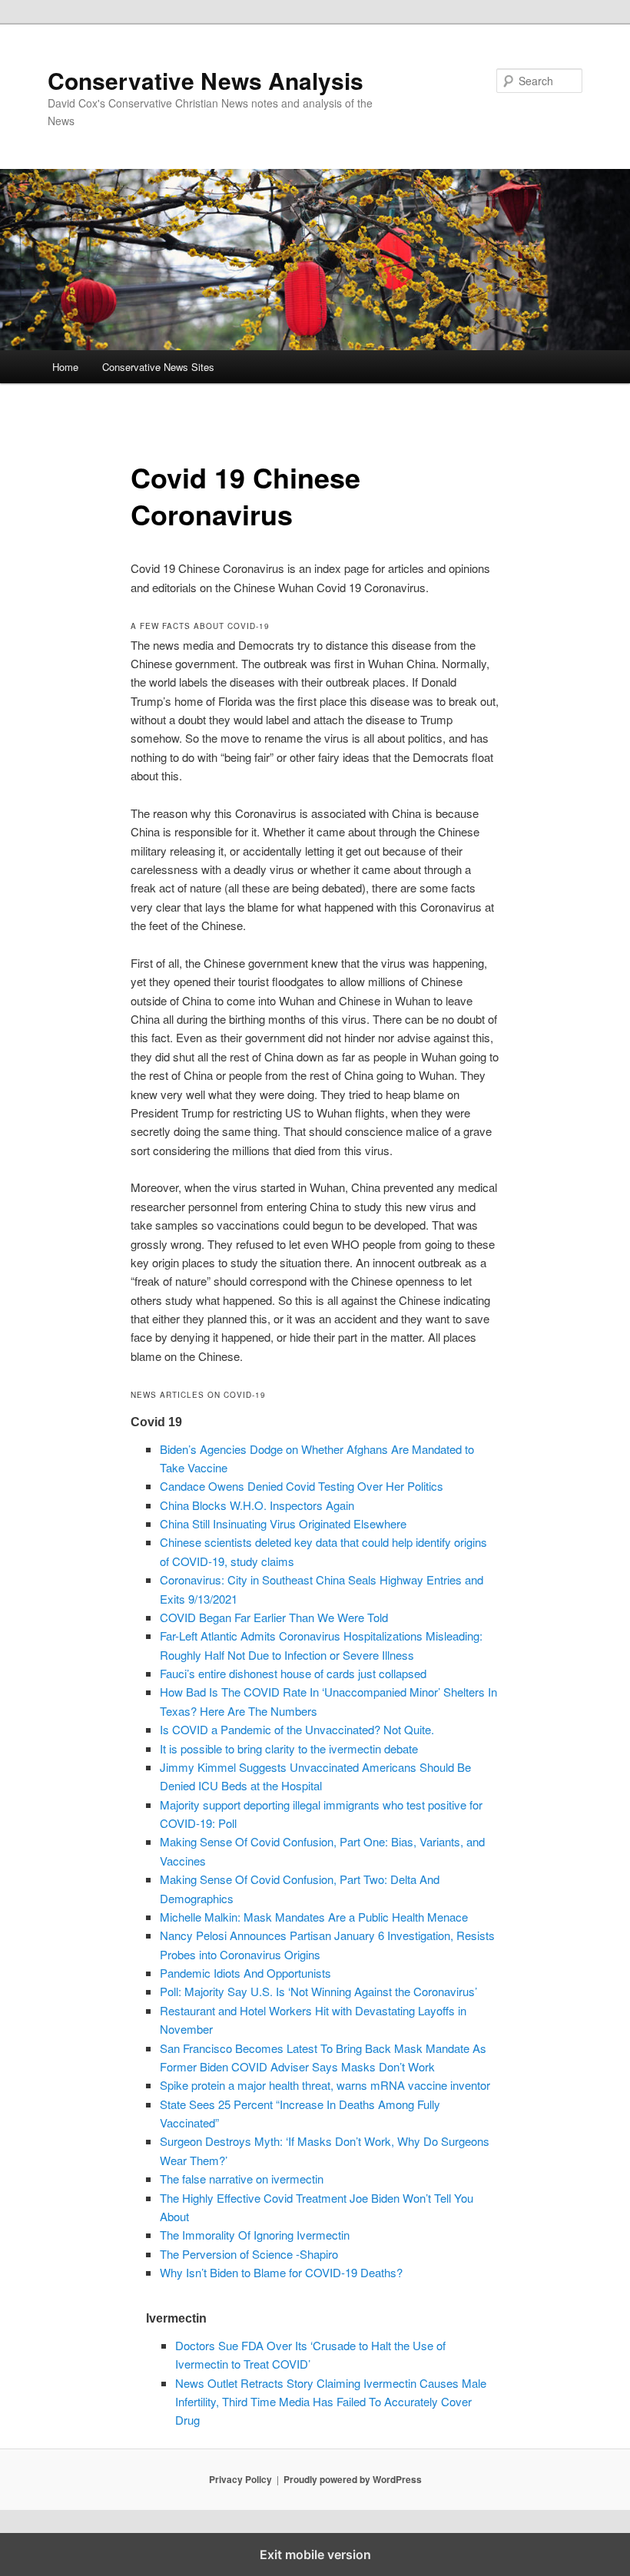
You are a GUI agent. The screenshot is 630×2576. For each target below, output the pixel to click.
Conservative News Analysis (206, 80)
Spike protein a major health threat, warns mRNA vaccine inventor (325, 2085)
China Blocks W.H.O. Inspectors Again (257, 1505)
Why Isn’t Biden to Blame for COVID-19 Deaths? (281, 2272)
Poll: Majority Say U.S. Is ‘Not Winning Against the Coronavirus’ (318, 1991)
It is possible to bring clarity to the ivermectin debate (289, 1748)
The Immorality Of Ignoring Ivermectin (255, 2235)
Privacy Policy (240, 2479)
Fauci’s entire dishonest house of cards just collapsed (293, 1673)
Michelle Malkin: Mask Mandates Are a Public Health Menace (314, 1917)
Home (65, 367)
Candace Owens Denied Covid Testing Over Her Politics (302, 1486)
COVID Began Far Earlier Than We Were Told (274, 1617)
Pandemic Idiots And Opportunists (245, 1973)
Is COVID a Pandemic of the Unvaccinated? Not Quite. (297, 1729)
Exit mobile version (315, 2554)
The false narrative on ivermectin (242, 2179)
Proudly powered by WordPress (353, 2479)
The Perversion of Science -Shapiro (249, 2254)
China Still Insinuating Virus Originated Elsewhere (283, 1523)
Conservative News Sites (158, 367)
